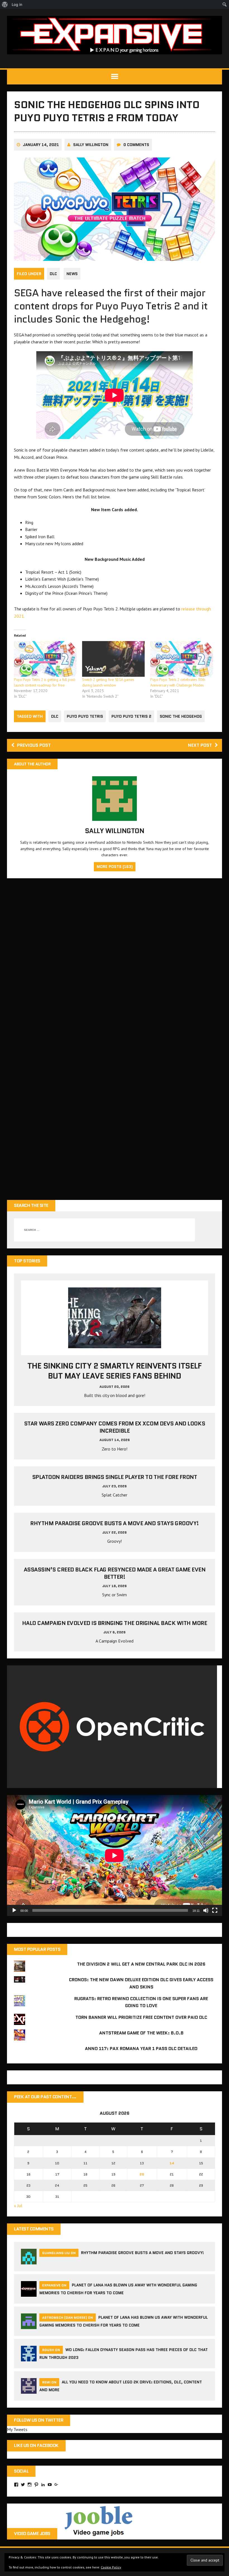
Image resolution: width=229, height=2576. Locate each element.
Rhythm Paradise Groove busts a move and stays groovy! (115, 1523)
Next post (200, 745)
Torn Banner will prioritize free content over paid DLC (141, 2017)
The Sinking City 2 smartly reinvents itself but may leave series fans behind (115, 1371)
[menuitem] (5, 4)
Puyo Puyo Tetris (85, 716)
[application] (115, 1855)
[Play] (14, 1910)
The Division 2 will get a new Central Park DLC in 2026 (141, 1964)
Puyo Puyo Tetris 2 (131, 716)
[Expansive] (115, 35)
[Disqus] (115, 962)
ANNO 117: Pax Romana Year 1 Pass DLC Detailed (141, 2049)
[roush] (29, 2358)
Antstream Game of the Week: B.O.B (141, 2033)
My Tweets (17, 2429)
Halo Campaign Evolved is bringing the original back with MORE (115, 1623)
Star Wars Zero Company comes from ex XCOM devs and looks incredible (115, 1427)
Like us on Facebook (36, 2445)
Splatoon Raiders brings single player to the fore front (115, 1477)
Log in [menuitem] (17, 4)
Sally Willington (91, 145)
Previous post (34, 745)
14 (172, 2163)
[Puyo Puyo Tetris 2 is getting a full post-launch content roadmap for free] (45, 659)
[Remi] (29, 2390)
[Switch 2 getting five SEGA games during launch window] (113, 659)
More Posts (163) (115, 867)
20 (142, 2174)
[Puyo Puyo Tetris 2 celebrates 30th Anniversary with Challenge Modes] (182, 659)
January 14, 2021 (41, 145)
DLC (53, 274)
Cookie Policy (111, 2567)
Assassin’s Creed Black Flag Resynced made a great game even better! (115, 1573)
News (72, 274)
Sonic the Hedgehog (181, 716)
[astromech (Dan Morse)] (29, 2325)
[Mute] (206, 1910)
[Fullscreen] (215, 1910)
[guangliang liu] (29, 2261)
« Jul (18, 2206)
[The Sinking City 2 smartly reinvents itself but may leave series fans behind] (115, 1344)
